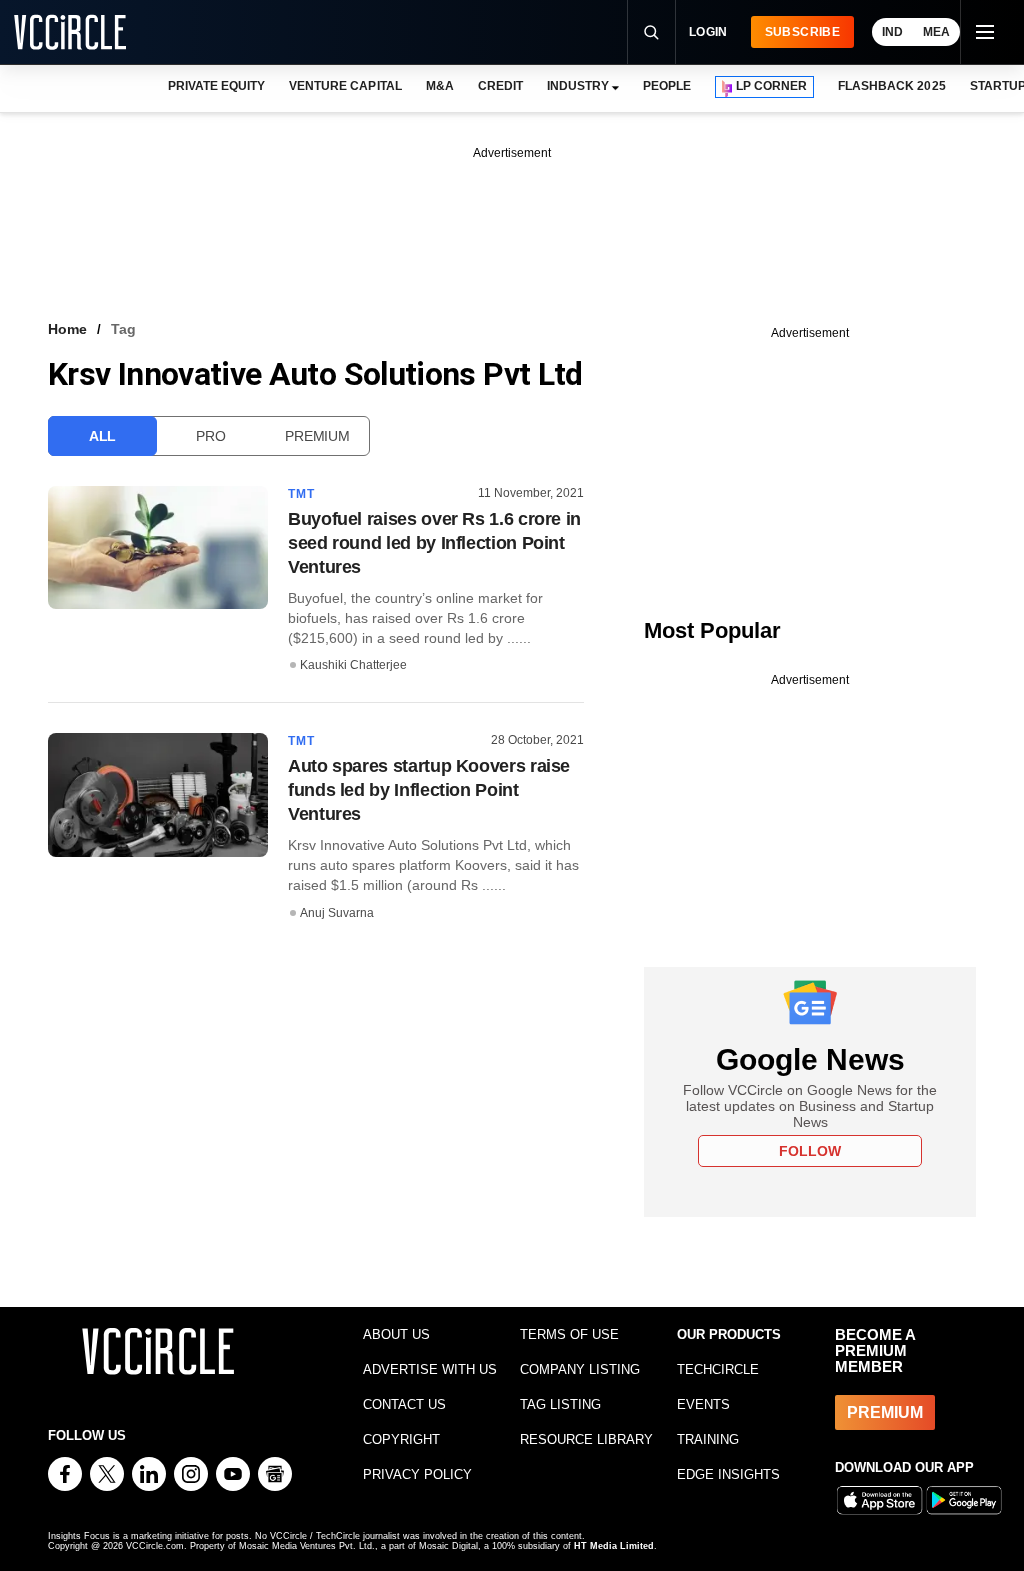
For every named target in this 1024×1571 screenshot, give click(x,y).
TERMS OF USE (569, 1334)
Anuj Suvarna (337, 913)
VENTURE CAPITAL (345, 86)
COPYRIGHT (401, 1439)
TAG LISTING (560, 1404)
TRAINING (708, 1439)
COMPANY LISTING (580, 1369)
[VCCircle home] (70, 32)
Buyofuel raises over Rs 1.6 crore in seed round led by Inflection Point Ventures (434, 543)
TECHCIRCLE (718, 1369)
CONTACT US (404, 1404)
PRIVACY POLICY (417, 1474)
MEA (936, 32)
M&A (440, 86)
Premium (317, 436)
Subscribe (802, 32)
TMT (302, 494)
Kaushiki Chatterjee (353, 665)
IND (892, 32)
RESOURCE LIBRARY (586, 1439)
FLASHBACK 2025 (891, 86)
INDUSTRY (578, 86)
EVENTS (703, 1404)
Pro (210, 436)
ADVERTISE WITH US (430, 1369)
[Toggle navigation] (984, 32)
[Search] (651, 32)
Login (708, 32)
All (102, 436)
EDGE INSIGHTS (728, 1474)
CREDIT (500, 86)
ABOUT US (396, 1334)
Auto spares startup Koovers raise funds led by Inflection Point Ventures (429, 790)
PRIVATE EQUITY (216, 86)
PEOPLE (667, 86)
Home (67, 329)
